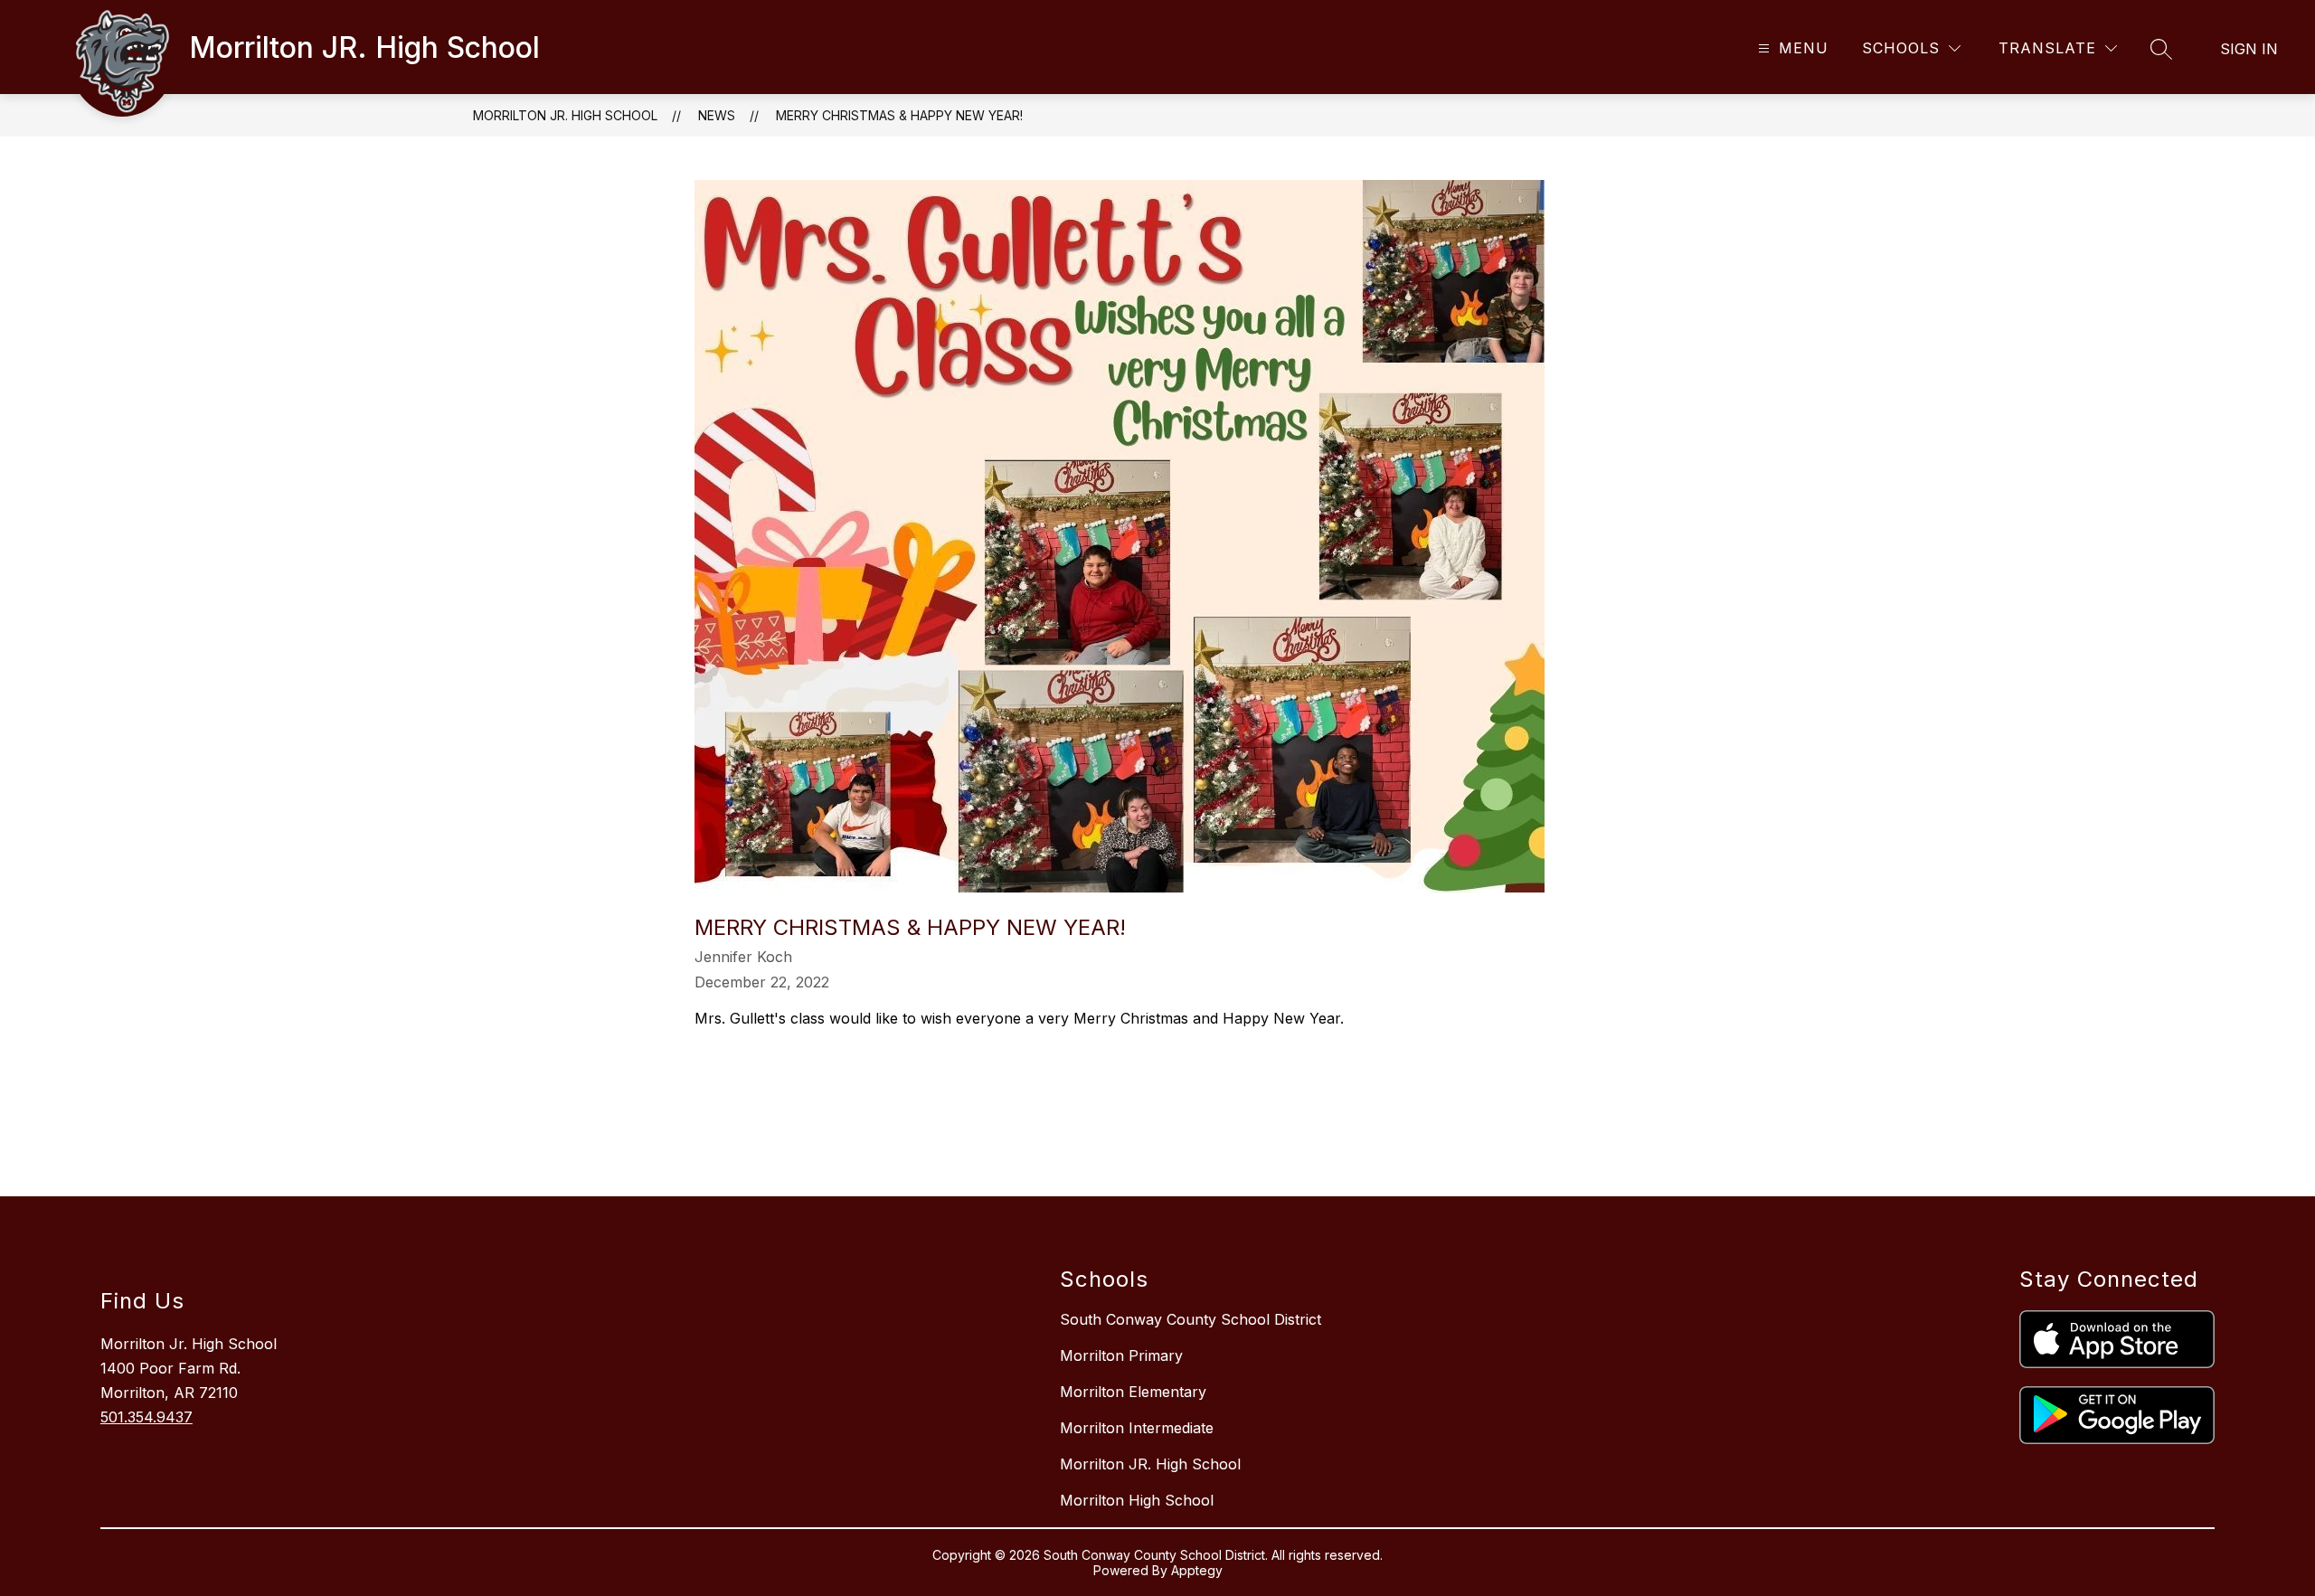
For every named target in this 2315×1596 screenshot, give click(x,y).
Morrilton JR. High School (565, 115)
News (717, 115)
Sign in (2249, 49)
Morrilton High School (1137, 1500)
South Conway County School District (1191, 1319)
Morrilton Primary (1121, 1355)
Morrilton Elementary (1133, 1392)
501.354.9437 (146, 1417)
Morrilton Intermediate (1137, 1428)
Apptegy (1197, 1570)
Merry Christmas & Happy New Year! (899, 115)
